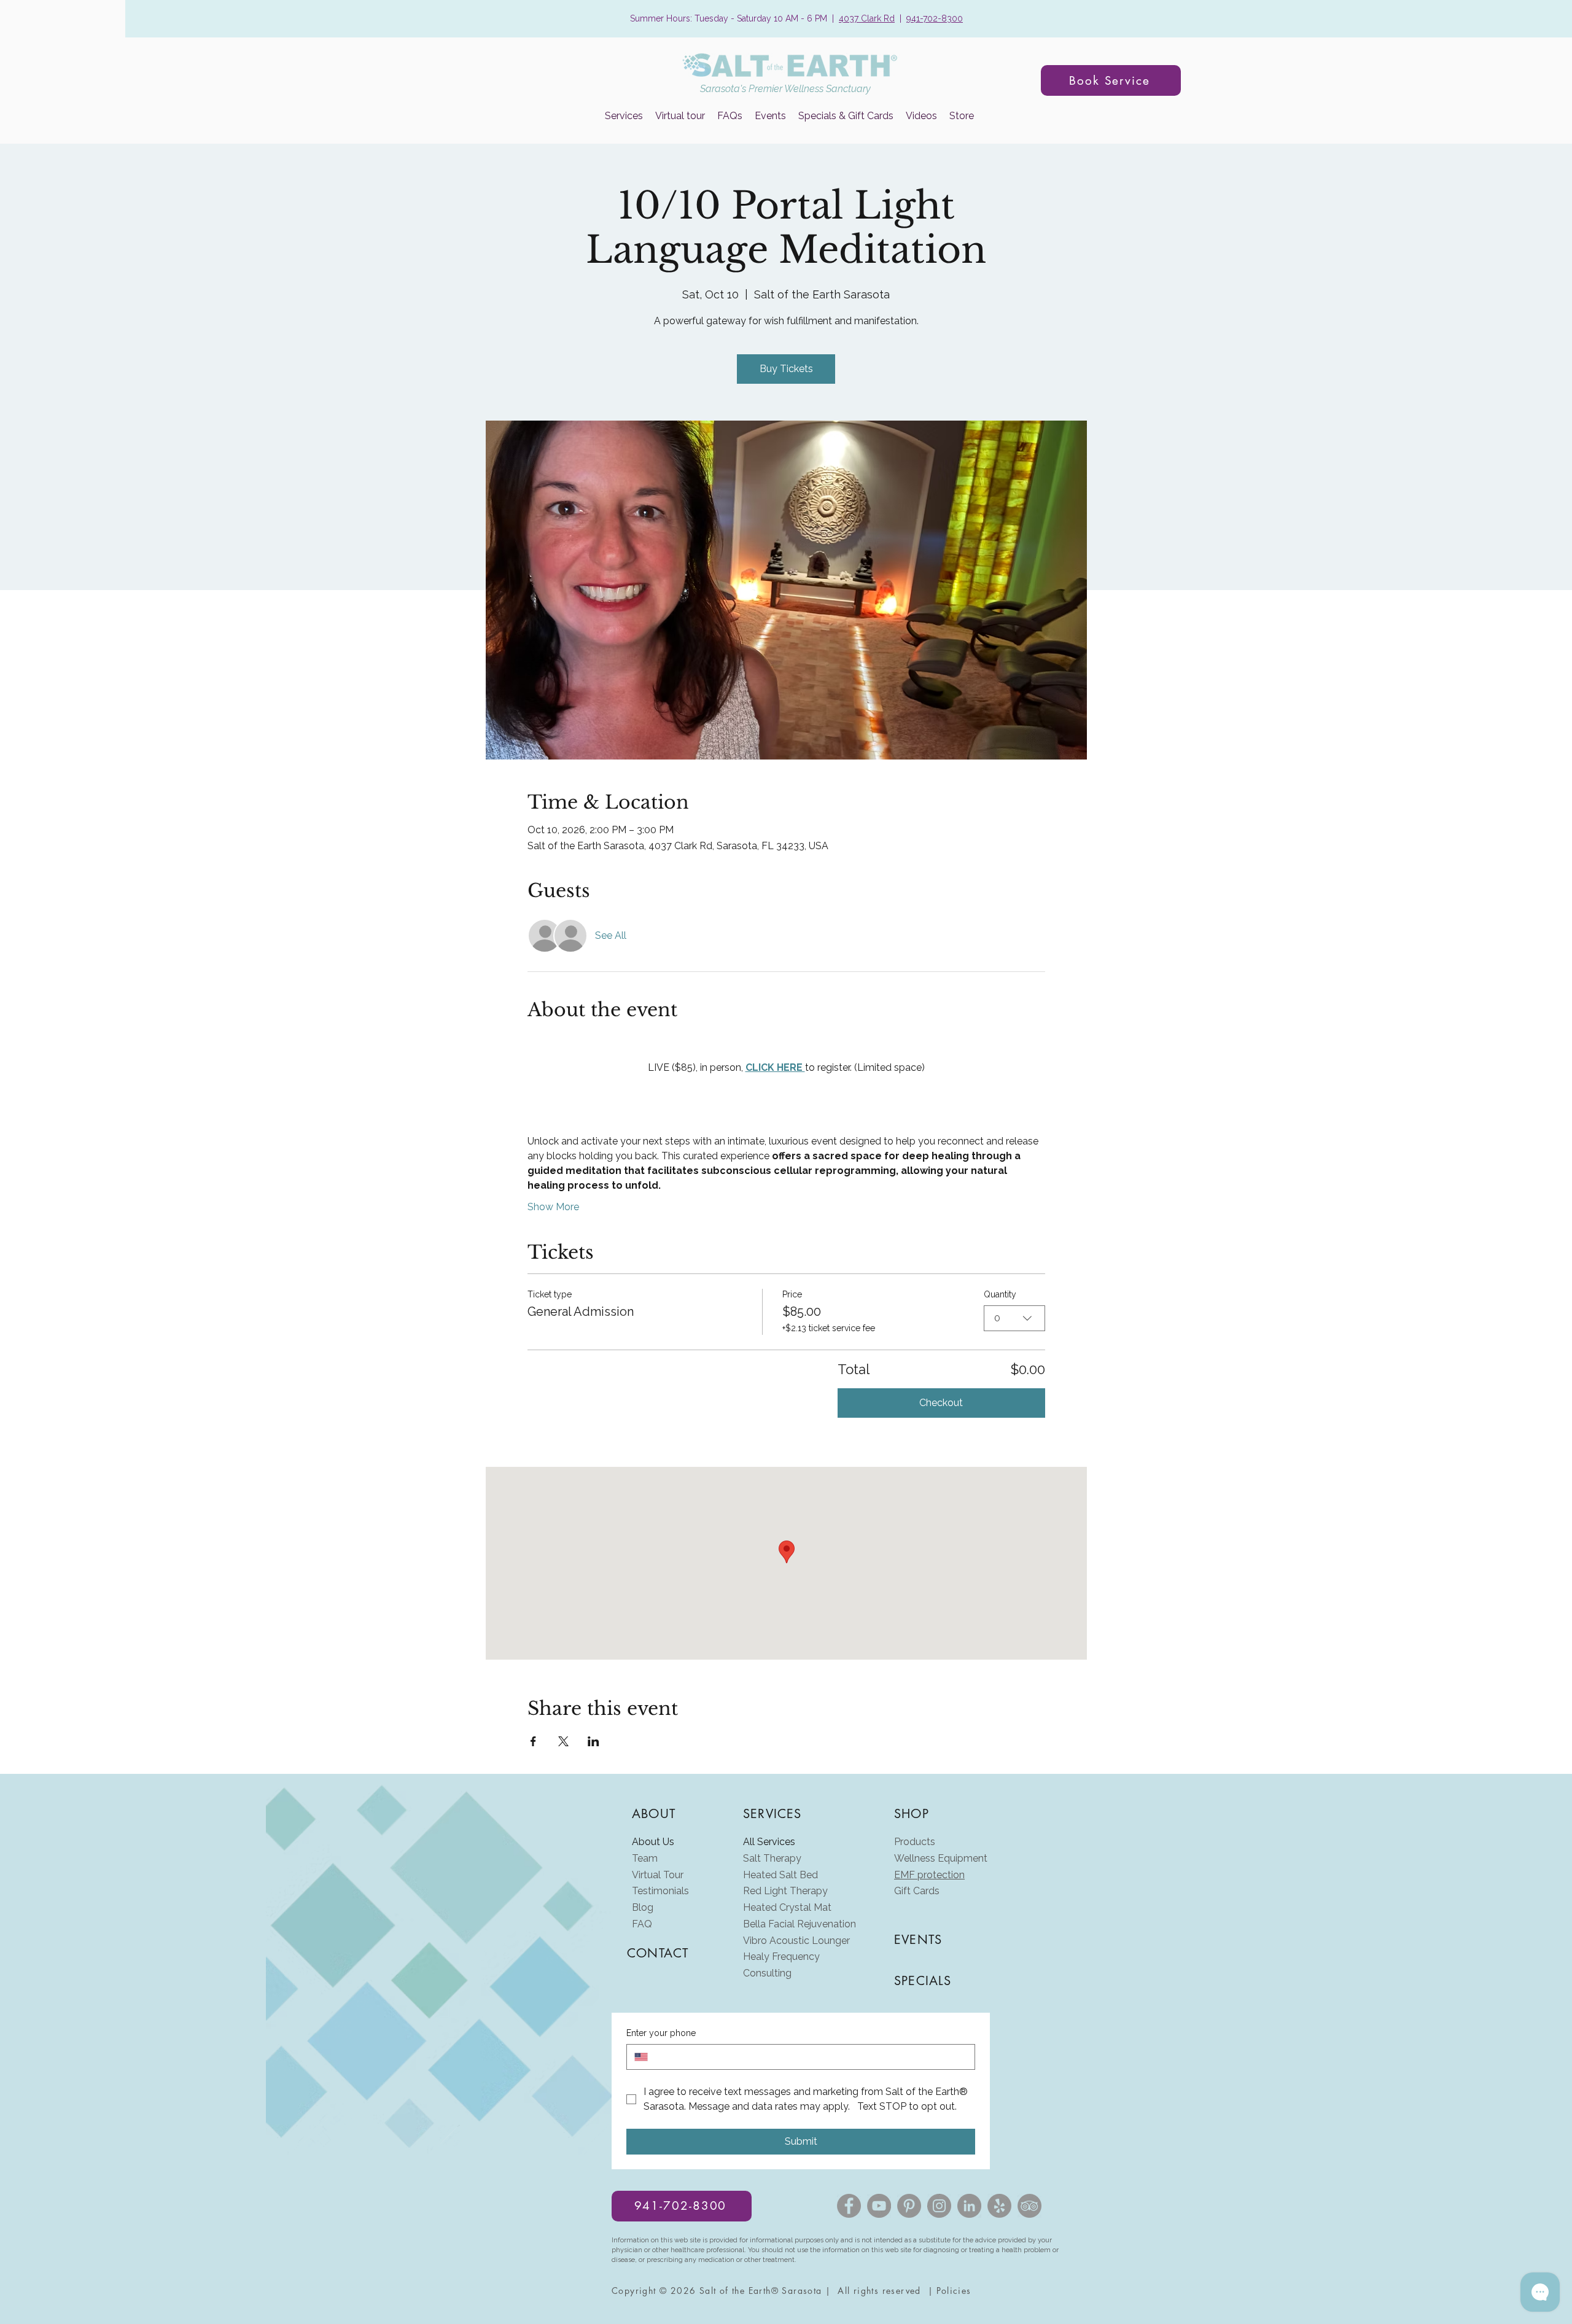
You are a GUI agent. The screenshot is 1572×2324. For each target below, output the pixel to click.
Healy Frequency (781, 1957)
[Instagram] (939, 2206)
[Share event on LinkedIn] (593, 1741)
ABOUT (654, 1814)
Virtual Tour (658, 1875)
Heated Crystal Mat (787, 1907)
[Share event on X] (563, 1741)
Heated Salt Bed (780, 1875)
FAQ (642, 1924)
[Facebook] (849, 2206)
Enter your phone (661, 2033)
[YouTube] (879, 2206)
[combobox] (1014, 1318)
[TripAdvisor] (1029, 2206)
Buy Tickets (786, 369)
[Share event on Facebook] (533, 1741)
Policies (954, 2291)
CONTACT (658, 1953)
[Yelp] (999, 2206)
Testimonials (660, 1891)
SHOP (912, 1814)
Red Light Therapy (785, 1891)
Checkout (941, 1403)
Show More (553, 1207)
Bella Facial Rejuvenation (800, 1924)
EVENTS (918, 1940)
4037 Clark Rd (867, 18)
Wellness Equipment (941, 1858)
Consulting (767, 1973)
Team (645, 1858)
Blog (643, 1907)
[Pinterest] (909, 2206)
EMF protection (929, 1875)
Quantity (1000, 1294)
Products (915, 1842)
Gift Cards (917, 1891)
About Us (653, 1842)
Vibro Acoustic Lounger (796, 1941)
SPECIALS (923, 1981)
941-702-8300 (935, 18)
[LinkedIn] (969, 2206)
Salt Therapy (772, 1858)
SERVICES (772, 1814)
